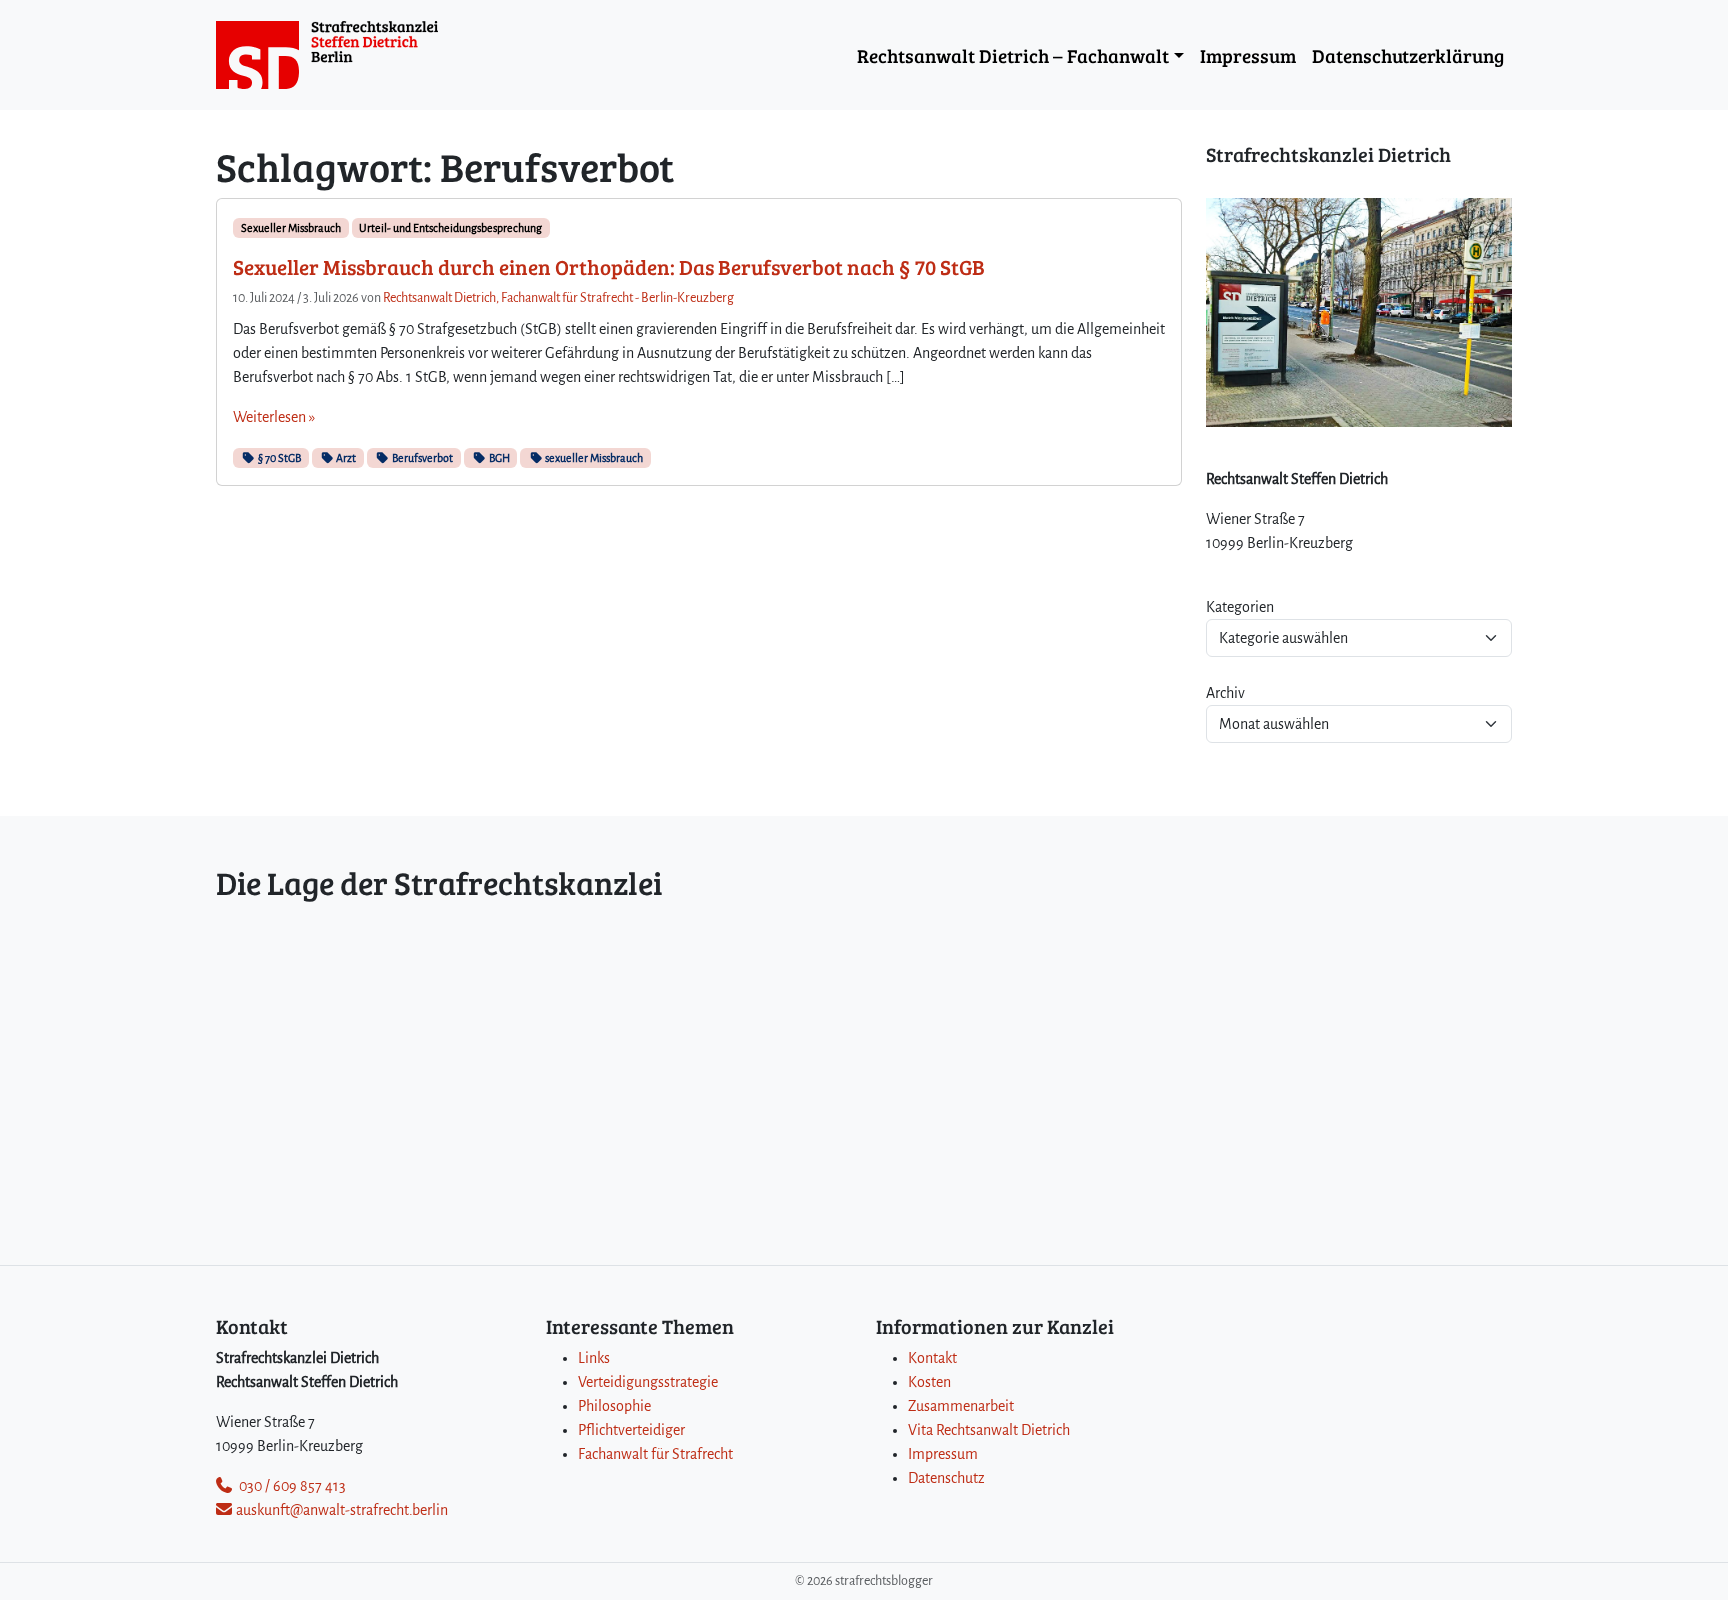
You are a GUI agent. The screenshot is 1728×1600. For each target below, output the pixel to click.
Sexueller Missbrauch (291, 228)
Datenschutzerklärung (1408, 55)
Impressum (1248, 55)
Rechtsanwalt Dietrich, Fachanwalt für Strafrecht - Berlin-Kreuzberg (558, 298)
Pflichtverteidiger (631, 1430)
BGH (498, 458)
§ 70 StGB (278, 458)
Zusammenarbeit (961, 1406)
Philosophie (614, 1406)
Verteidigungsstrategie (648, 1382)
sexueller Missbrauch (593, 458)
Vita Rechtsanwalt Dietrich (989, 1430)
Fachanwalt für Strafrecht (655, 1454)
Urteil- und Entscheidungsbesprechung (450, 228)
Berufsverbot (421, 458)
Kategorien (1240, 607)
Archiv (1225, 693)
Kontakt (932, 1358)
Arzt (345, 458)
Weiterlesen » (274, 417)
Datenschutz (946, 1478)
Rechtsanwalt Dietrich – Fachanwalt (1013, 55)
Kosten (929, 1382)
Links (594, 1358)
